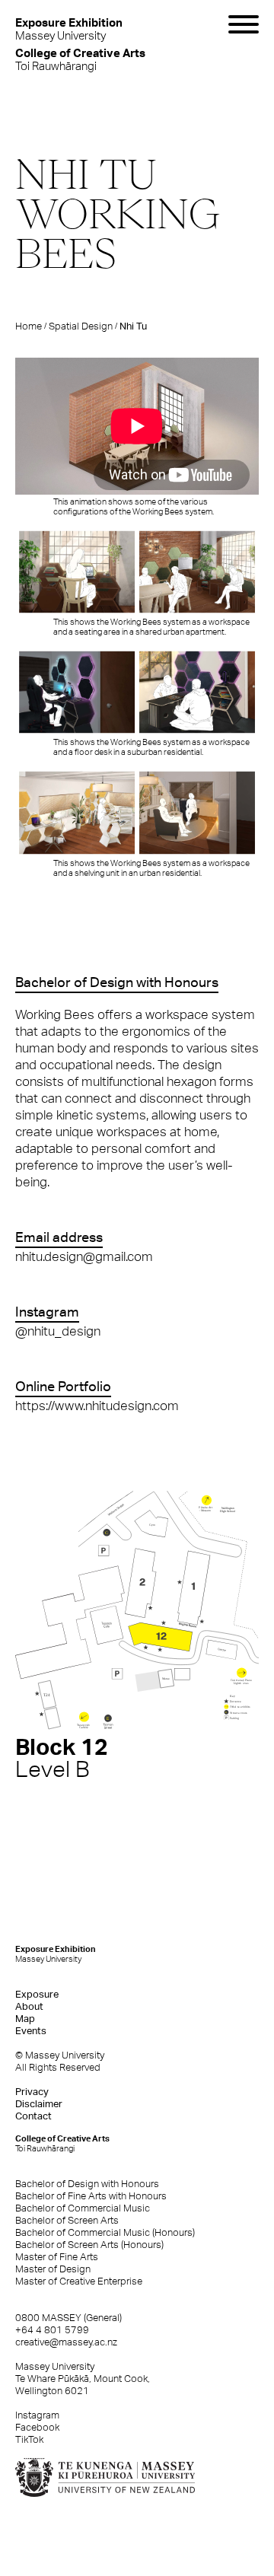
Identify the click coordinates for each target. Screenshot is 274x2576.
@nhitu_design (58, 1331)
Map (25, 2019)
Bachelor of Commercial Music (83, 2208)
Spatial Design (81, 326)
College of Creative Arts (62, 2143)
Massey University (69, 29)
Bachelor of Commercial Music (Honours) (105, 2232)
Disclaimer (39, 2104)
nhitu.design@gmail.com (84, 1256)
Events (31, 2031)
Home (29, 326)
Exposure (37, 1994)
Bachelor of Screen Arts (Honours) (89, 2245)
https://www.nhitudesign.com (97, 1406)
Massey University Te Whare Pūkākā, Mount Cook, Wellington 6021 (83, 2379)
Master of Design (53, 2269)
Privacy (32, 2092)
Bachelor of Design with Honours (87, 2184)
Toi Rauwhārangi (80, 59)
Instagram (37, 2415)
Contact (33, 2116)
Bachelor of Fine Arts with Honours (91, 2196)
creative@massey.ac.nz (66, 2342)
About (29, 2006)
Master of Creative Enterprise (79, 2281)
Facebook (37, 2427)
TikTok (29, 2439)
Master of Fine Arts (57, 2257)
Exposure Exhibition (56, 1954)
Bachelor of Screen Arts (67, 2220)
